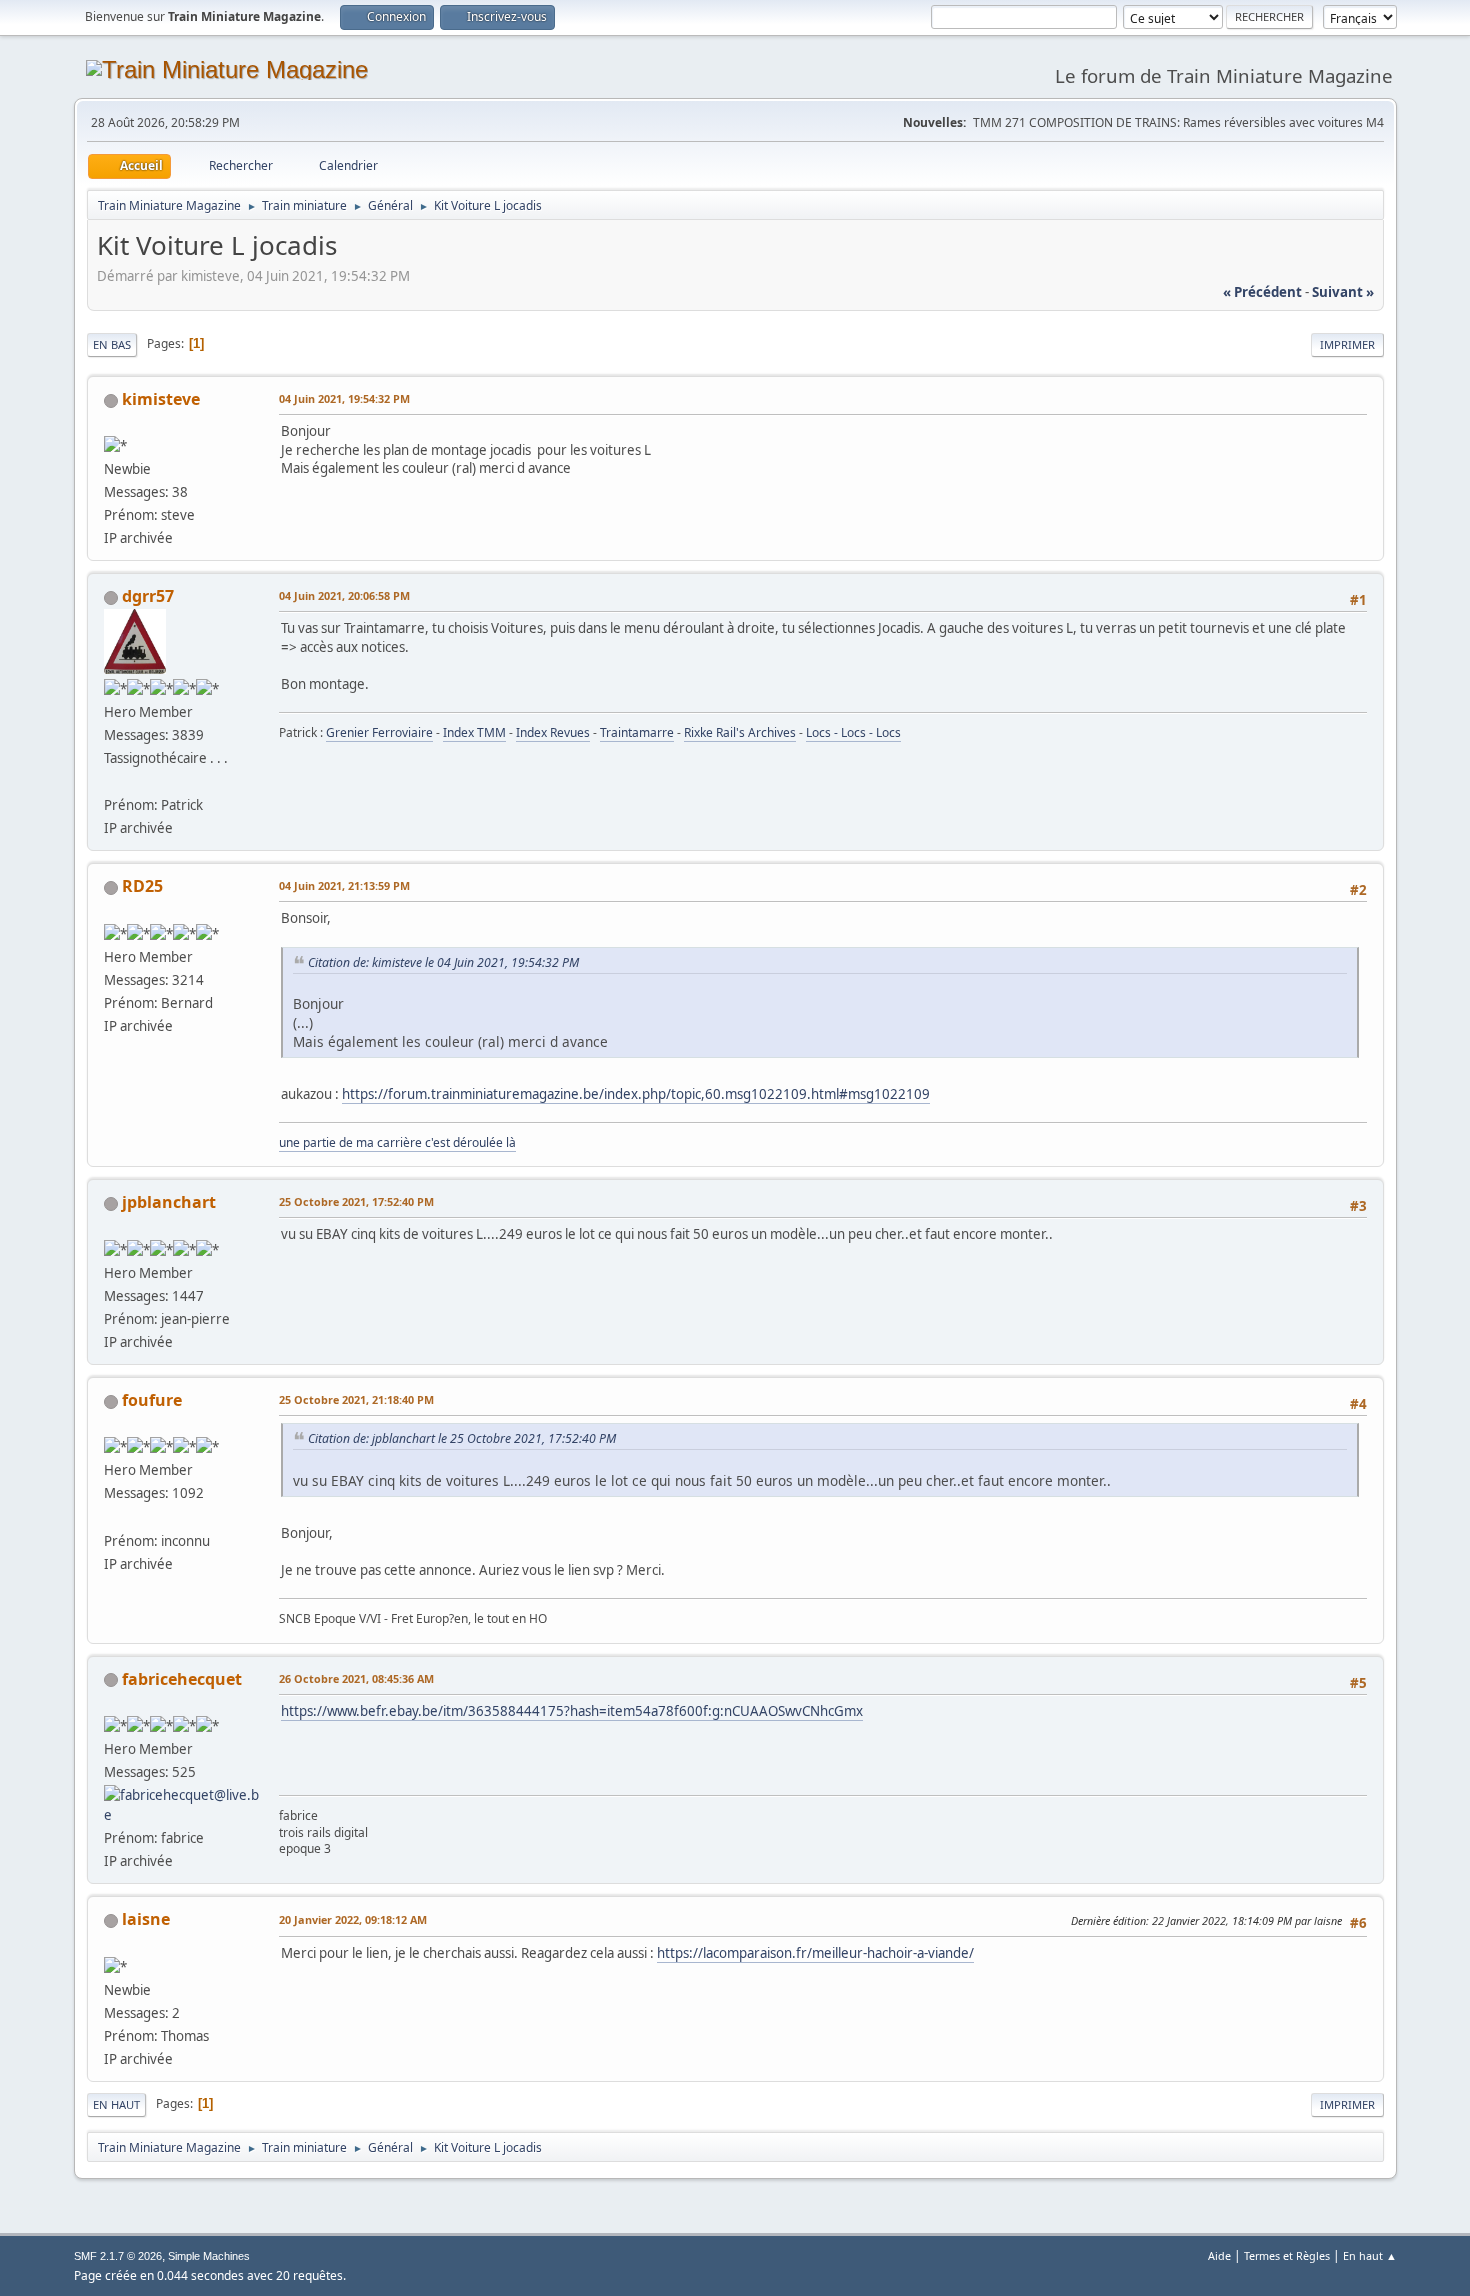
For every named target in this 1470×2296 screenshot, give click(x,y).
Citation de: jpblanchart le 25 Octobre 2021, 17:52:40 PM (462, 1438)
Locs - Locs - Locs (853, 732)
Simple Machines (209, 2256)
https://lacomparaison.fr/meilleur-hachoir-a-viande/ (815, 1953)
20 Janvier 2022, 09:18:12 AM (353, 1919)
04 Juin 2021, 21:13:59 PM (344, 885)
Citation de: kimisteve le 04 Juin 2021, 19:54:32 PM (443, 962)
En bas (112, 344)
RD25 (142, 886)
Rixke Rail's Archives (740, 732)
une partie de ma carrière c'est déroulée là (397, 1142)
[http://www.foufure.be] (112, 1516)
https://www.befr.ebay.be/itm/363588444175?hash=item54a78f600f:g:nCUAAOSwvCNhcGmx (572, 1711)
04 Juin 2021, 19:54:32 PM (344, 398)
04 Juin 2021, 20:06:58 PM (344, 595)
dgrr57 (148, 596)
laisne (146, 1919)
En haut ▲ (1370, 2255)
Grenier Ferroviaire (379, 732)
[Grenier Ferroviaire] (112, 781)
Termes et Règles (1287, 2255)
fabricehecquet (182, 1679)
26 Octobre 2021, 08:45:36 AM (356, 1678)
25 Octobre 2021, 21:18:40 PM (356, 1399)
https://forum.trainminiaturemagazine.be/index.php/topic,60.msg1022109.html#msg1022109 (636, 1094)
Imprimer (1347, 344)
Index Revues (553, 732)
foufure (152, 1400)
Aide (1219, 2255)
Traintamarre (637, 732)
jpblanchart (169, 1202)
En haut (116, 2104)
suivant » (1343, 292)
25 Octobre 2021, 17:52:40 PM (356, 1201)
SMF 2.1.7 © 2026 (118, 2256)
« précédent (1262, 292)
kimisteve (161, 399)
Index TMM (474, 732)
